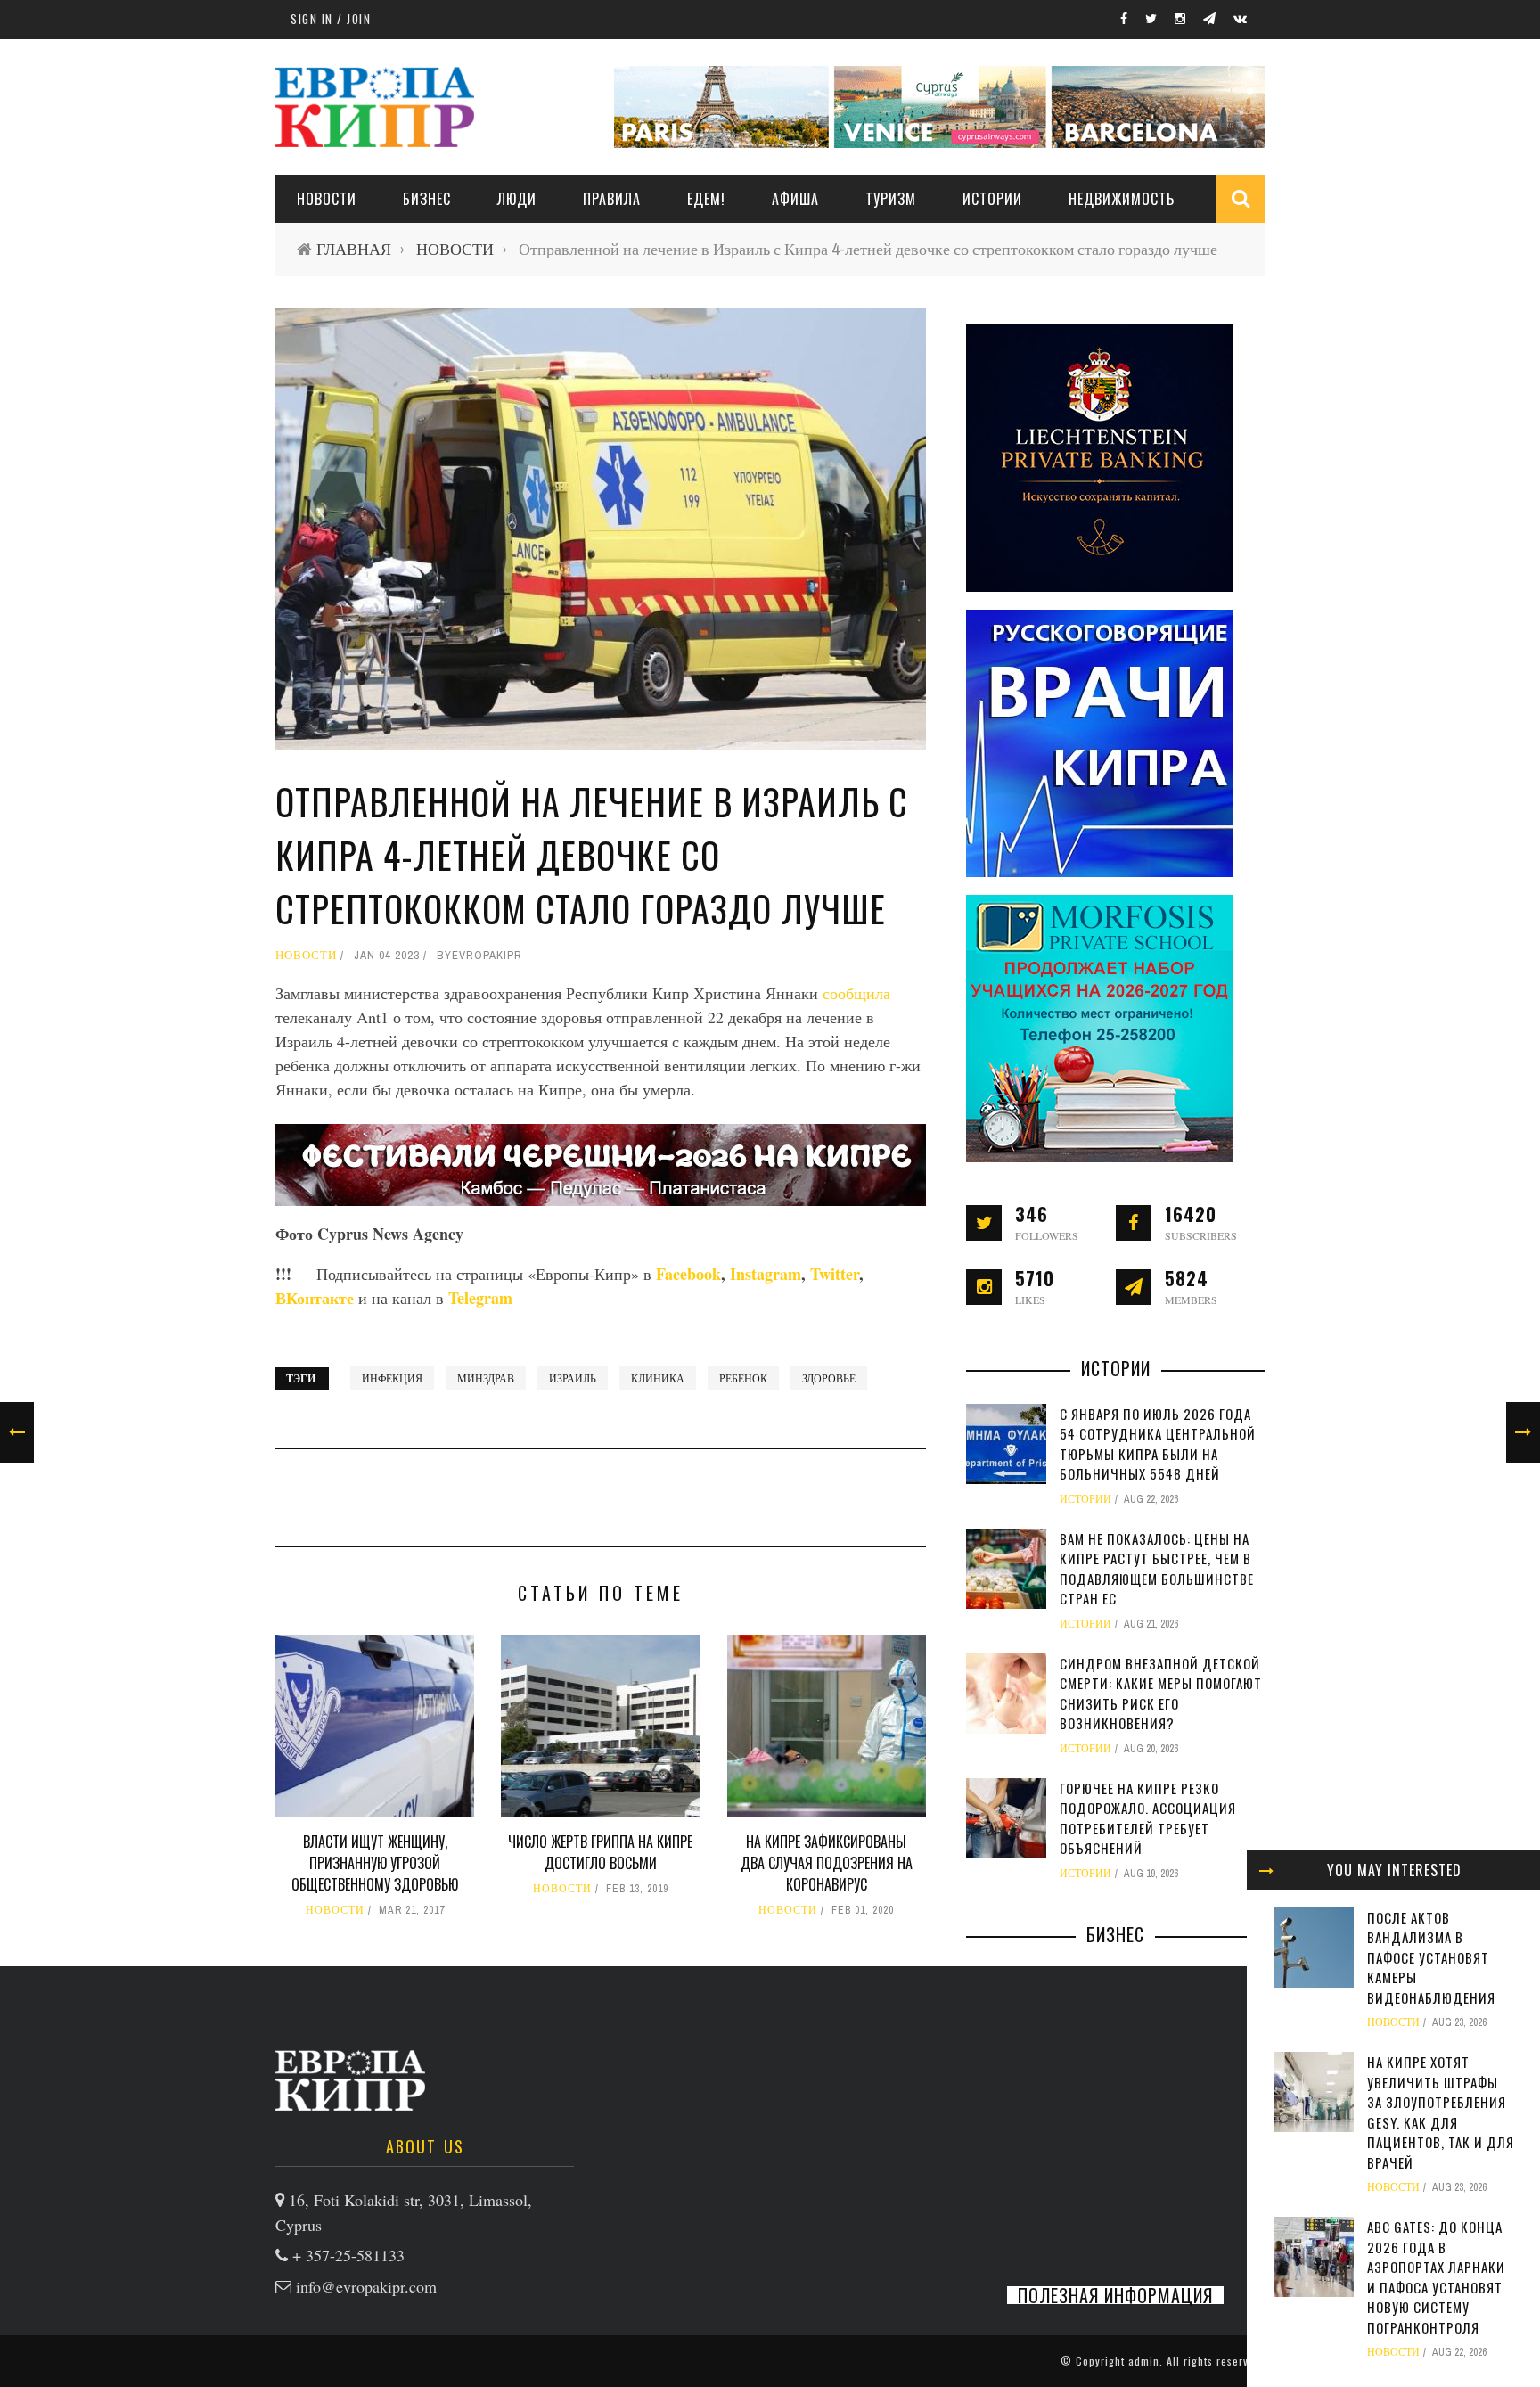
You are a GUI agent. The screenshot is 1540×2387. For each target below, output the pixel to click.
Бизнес (427, 199)
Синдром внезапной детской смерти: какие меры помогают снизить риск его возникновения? (1161, 1694)
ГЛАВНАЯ (354, 249)
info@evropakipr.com (366, 2286)
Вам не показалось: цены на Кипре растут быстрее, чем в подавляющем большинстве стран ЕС (1157, 1569)
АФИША (795, 199)
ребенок (743, 1378)
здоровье (829, 1378)
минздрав (486, 1378)
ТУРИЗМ (891, 199)
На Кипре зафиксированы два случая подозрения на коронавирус (827, 1863)
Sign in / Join (331, 19)
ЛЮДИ (517, 199)
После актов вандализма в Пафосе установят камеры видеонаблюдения (1431, 1957)
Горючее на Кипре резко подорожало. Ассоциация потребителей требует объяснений (1148, 1818)
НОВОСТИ (327, 199)
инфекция (392, 1378)
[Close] (1266, 1870)
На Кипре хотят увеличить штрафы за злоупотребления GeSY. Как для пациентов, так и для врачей (1441, 2112)
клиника (658, 1378)
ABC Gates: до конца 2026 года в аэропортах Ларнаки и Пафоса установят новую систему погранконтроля (1436, 2277)
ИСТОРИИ (992, 199)
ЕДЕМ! (706, 199)
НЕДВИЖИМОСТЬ (1122, 199)
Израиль (573, 1378)
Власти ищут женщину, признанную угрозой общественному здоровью (375, 1863)
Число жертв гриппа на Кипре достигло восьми (600, 1852)
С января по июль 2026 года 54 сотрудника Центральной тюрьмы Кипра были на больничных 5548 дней (1158, 1444)
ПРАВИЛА (612, 199)
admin (1144, 2361)
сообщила (856, 993)
